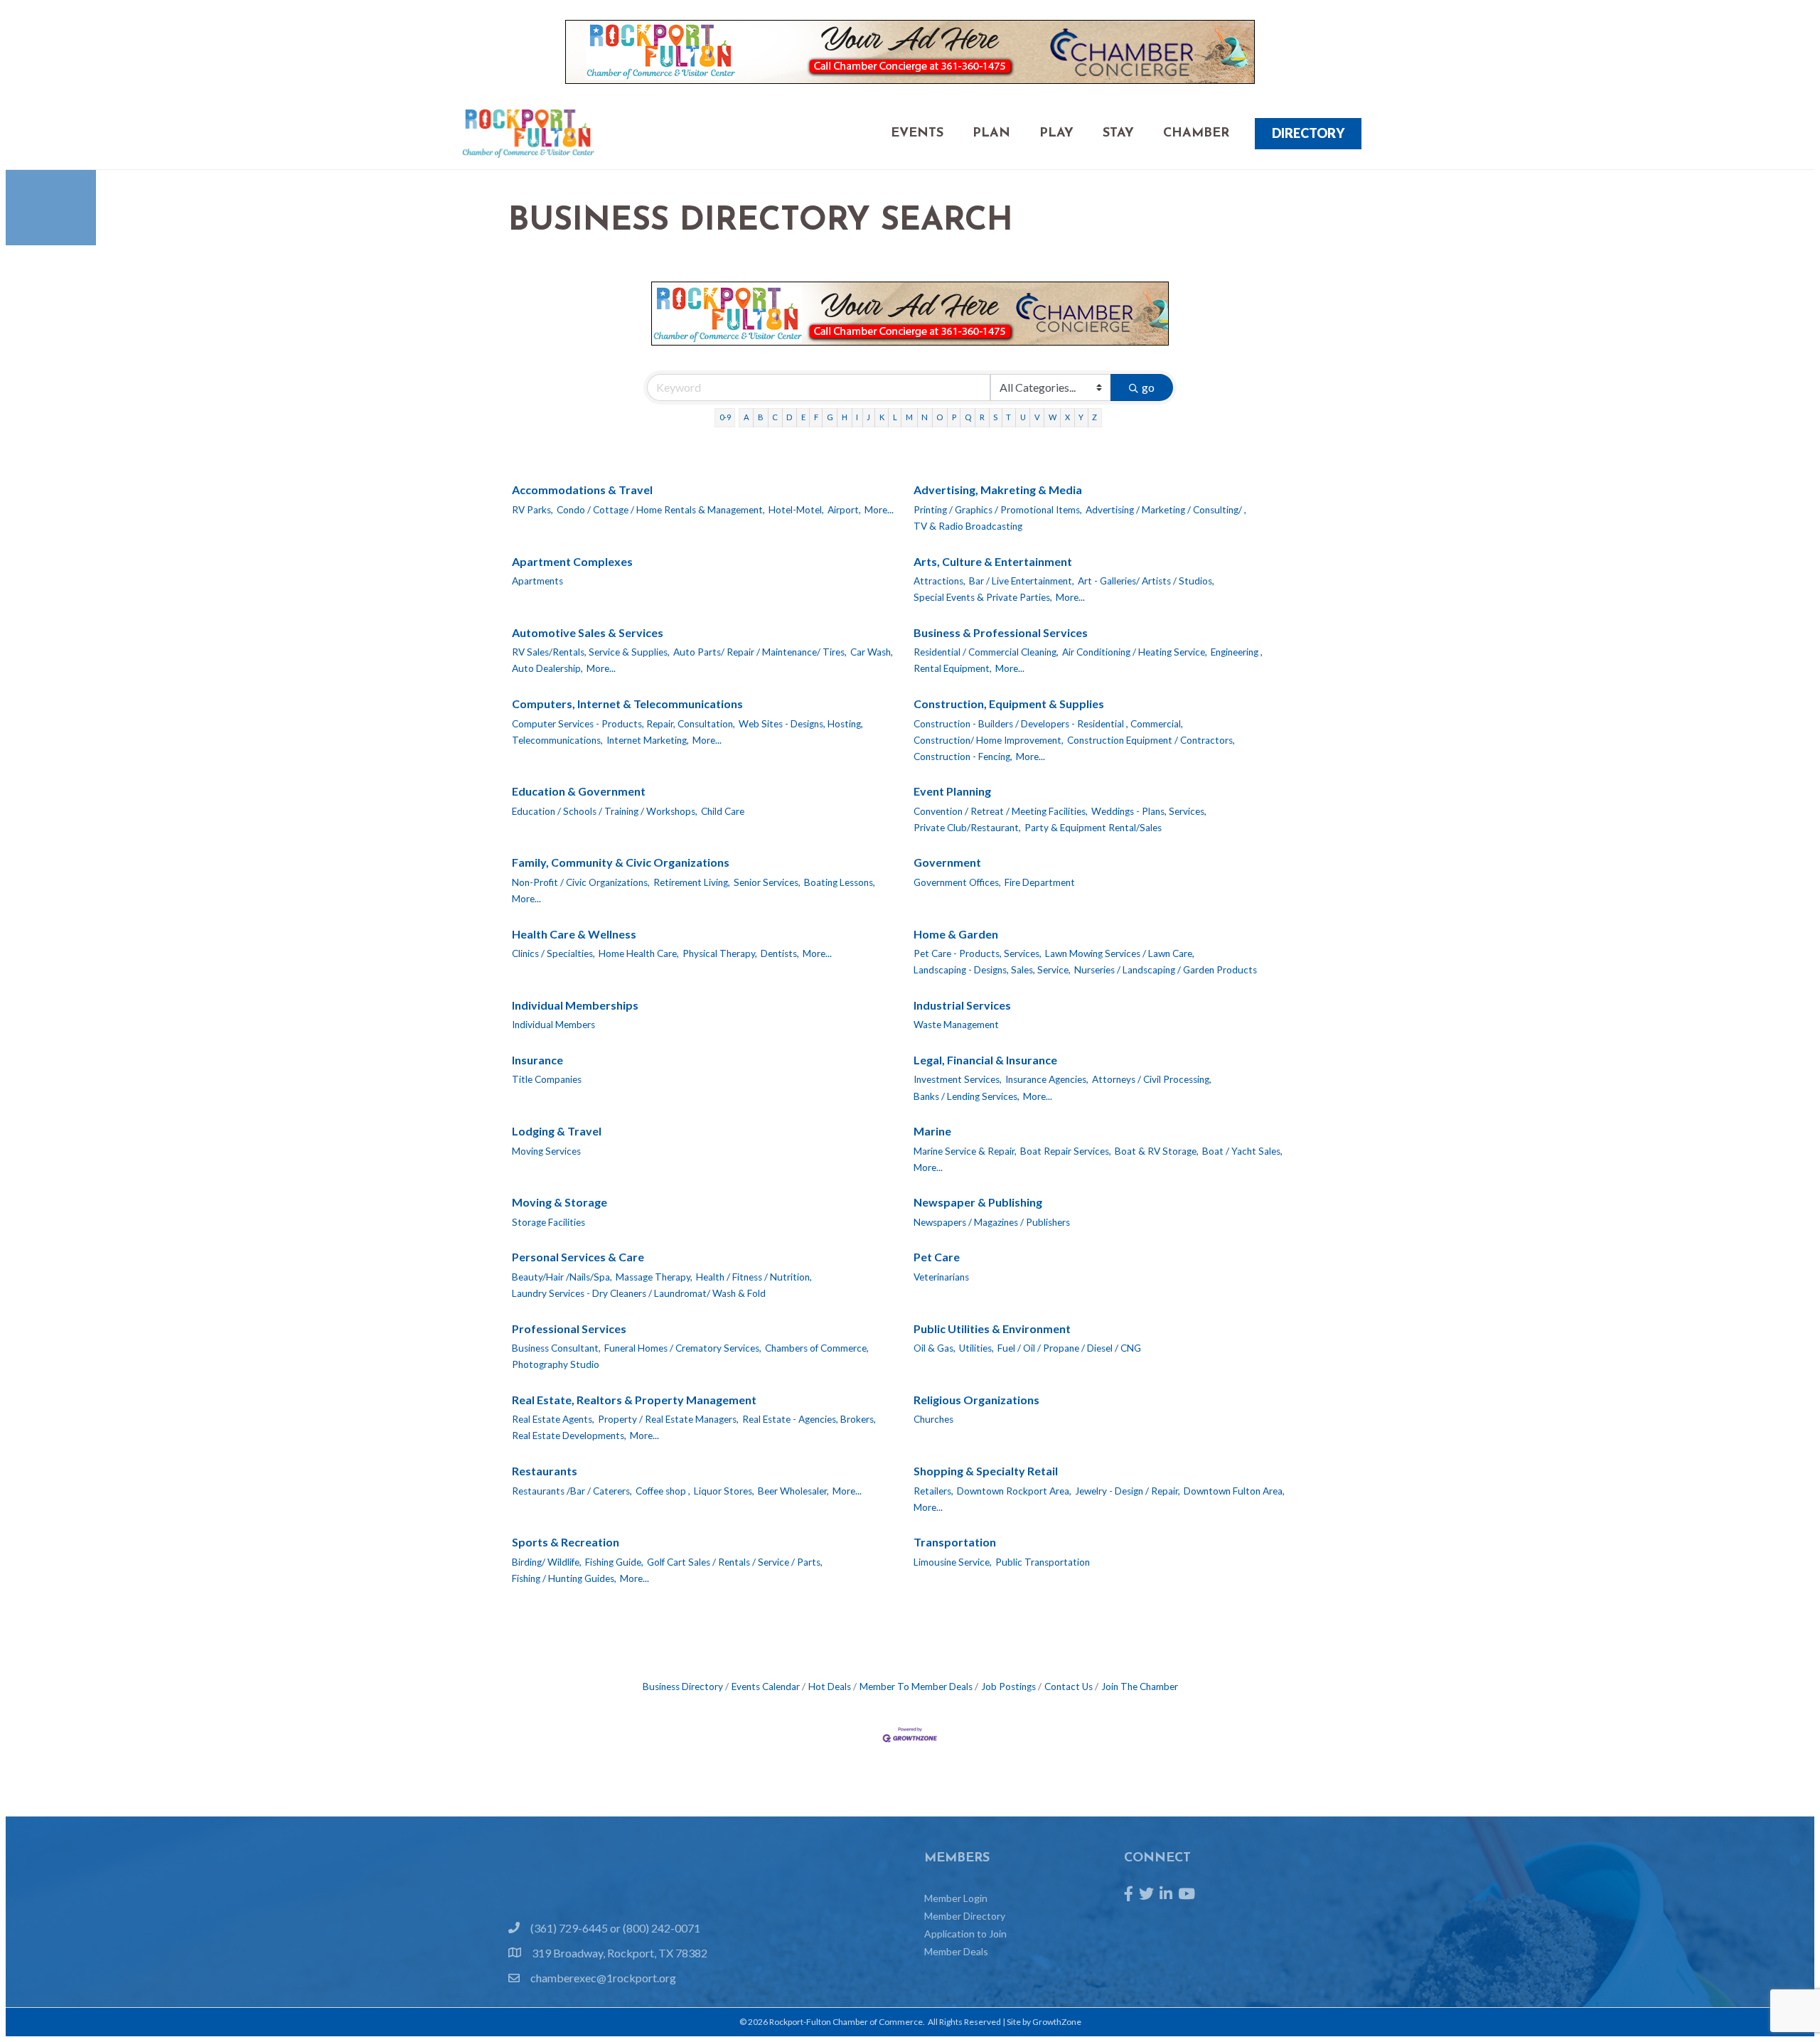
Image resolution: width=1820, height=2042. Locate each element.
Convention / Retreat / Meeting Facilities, (1001, 811)
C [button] (775, 417)
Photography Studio (556, 1364)
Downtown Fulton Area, (1234, 1491)
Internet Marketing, (648, 740)
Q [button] (968, 417)
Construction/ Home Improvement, (989, 740)
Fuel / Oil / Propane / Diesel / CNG (1069, 1348)
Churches (933, 1419)
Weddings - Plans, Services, (1149, 811)
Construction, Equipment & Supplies (1009, 704)
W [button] (1053, 417)
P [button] (954, 417)
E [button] (803, 417)
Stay (1118, 134)
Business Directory (683, 1686)
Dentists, (780, 953)
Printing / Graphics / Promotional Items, (998, 510)
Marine (932, 1131)
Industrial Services (962, 1005)
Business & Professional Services (1001, 632)
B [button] (761, 417)
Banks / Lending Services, (967, 1096)
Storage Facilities (548, 1222)
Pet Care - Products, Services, (978, 953)
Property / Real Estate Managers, (668, 1419)
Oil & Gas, (935, 1348)
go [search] (1148, 387)
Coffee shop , (663, 1491)
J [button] (868, 417)
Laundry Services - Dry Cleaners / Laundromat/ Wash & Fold (639, 1293)
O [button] (940, 417)
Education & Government (579, 791)
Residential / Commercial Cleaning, (986, 652)
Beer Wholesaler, (793, 1491)
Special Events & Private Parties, (983, 597)
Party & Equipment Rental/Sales (1093, 828)
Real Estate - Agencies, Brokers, (809, 1419)
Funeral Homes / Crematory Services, (683, 1348)
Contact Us (1069, 1686)
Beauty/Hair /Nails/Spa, (562, 1277)
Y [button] (1081, 417)
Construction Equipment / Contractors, (1151, 740)
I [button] (857, 417)
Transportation (955, 1542)
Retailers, (933, 1491)
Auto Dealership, (547, 668)
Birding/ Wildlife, (547, 1562)
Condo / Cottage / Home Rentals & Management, (661, 510)
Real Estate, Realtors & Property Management (634, 1400)
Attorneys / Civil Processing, (1152, 1079)
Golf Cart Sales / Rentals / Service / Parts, (735, 1562)
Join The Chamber (1140, 1686)
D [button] (789, 417)
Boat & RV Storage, (1157, 1151)
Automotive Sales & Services (588, 632)
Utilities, (976, 1348)
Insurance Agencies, (1047, 1079)
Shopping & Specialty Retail (986, 1471)
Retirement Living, (692, 882)
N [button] (925, 417)
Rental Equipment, (953, 668)
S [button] (995, 417)
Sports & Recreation (566, 1542)
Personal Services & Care (578, 1257)
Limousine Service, (953, 1562)
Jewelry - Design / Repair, (1128, 1491)
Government (947, 862)
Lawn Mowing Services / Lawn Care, (1120, 953)
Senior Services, (767, 882)
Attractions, (940, 581)
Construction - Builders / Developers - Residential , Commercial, (1048, 724)
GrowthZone (1057, 2022)
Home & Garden (956, 934)
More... (879, 510)
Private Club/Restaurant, (967, 828)
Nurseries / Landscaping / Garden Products (1166, 970)
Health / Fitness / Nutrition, (754, 1277)
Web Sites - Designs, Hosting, (801, 724)
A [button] (746, 417)
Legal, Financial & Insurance (985, 1060)
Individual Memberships (575, 1005)
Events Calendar (766, 1686)
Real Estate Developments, (569, 1436)
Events (917, 134)
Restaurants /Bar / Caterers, (572, 1491)
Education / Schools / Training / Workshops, (605, 811)
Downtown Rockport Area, (1014, 1491)
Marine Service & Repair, (965, 1151)
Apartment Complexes (572, 561)
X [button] (1067, 417)
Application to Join (965, 1934)
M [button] (909, 417)
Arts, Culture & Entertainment (993, 561)
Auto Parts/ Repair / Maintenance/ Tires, (760, 652)
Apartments (537, 581)
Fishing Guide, (614, 1562)
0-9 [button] (725, 417)
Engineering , (1237, 652)
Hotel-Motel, (796, 510)
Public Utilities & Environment (992, 1329)
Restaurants (545, 1471)
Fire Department (1040, 882)
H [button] (845, 417)
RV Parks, (532, 510)
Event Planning (952, 791)
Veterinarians (941, 1277)
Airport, (844, 510)
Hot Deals (830, 1686)
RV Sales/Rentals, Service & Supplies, (591, 652)
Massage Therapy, (654, 1277)
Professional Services (569, 1329)
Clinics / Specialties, (553, 953)
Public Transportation (1043, 1562)
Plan (991, 134)
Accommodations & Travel (582, 490)
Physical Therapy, (720, 953)
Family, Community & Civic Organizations (621, 862)
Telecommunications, (557, 740)
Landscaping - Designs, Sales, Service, (992, 970)
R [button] (982, 417)
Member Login (956, 1898)
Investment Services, (958, 1079)
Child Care (723, 811)
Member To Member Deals (916, 1686)
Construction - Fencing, (963, 757)
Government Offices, (957, 882)
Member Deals (956, 1951)
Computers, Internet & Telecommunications (627, 704)
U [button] (1023, 417)
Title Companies (547, 1079)
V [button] (1037, 417)
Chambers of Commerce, (817, 1348)
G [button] (830, 417)
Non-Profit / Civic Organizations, (581, 882)
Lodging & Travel (557, 1131)
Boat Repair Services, (1066, 1151)
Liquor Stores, (724, 1491)
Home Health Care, (639, 953)
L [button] (895, 417)
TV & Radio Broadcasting (968, 526)
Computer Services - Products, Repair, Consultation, (623, 724)
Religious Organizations (976, 1400)
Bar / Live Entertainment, (1022, 581)
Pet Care (937, 1257)
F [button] (816, 417)
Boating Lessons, (840, 882)
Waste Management (956, 1025)
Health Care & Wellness (574, 934)
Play (1056, 134)
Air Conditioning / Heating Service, (1135, 652)
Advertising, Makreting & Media (998, 490)
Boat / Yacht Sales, (1242, 1151)
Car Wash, (872, 652)
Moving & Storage (560, 1202)
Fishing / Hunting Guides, (564, 1578)
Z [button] (1094, 417)
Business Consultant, (556, 1348)
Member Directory (965, 1916)
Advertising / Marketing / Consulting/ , (1166, 510)
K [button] (882, 417)
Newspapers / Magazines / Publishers (992, 1222)
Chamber (1196, 134)
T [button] (1008, 417)
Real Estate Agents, (553, 1419)
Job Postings (1008, 1686)
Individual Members (553, 1025)
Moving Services (546, 1151)
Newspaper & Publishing (978, 1202)
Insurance (537, 1060)
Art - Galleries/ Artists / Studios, (1146, 581)
